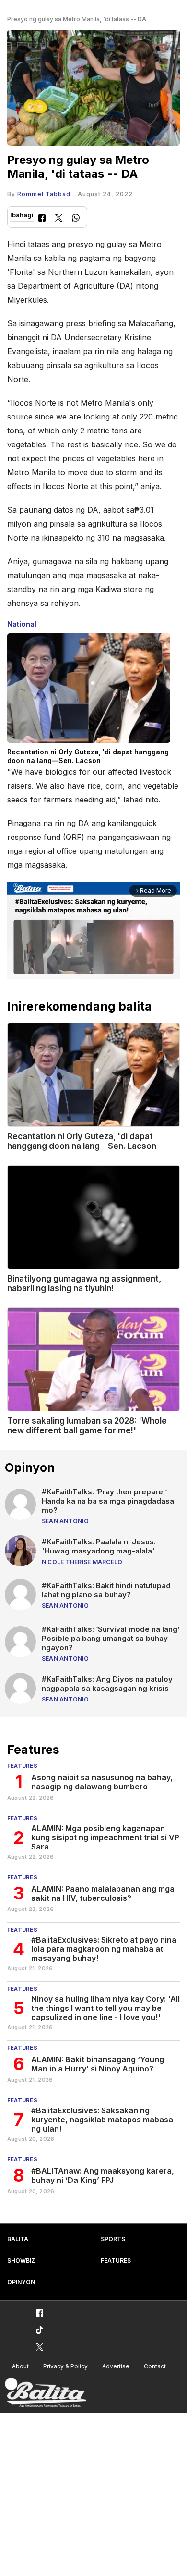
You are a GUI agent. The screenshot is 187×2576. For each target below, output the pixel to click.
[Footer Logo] (46, 2393)
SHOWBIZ (21, 2261)
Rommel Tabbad (44, 194)
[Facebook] (42, 219)
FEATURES (116, 2261)
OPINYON (21, 2282)
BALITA (18, 2239)
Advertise (116, 2366)
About (20, 2366)
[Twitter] (59, 219)
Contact (155, 2366)
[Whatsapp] (76, 219)
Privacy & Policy (65, 2366)
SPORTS (113, 2239)
